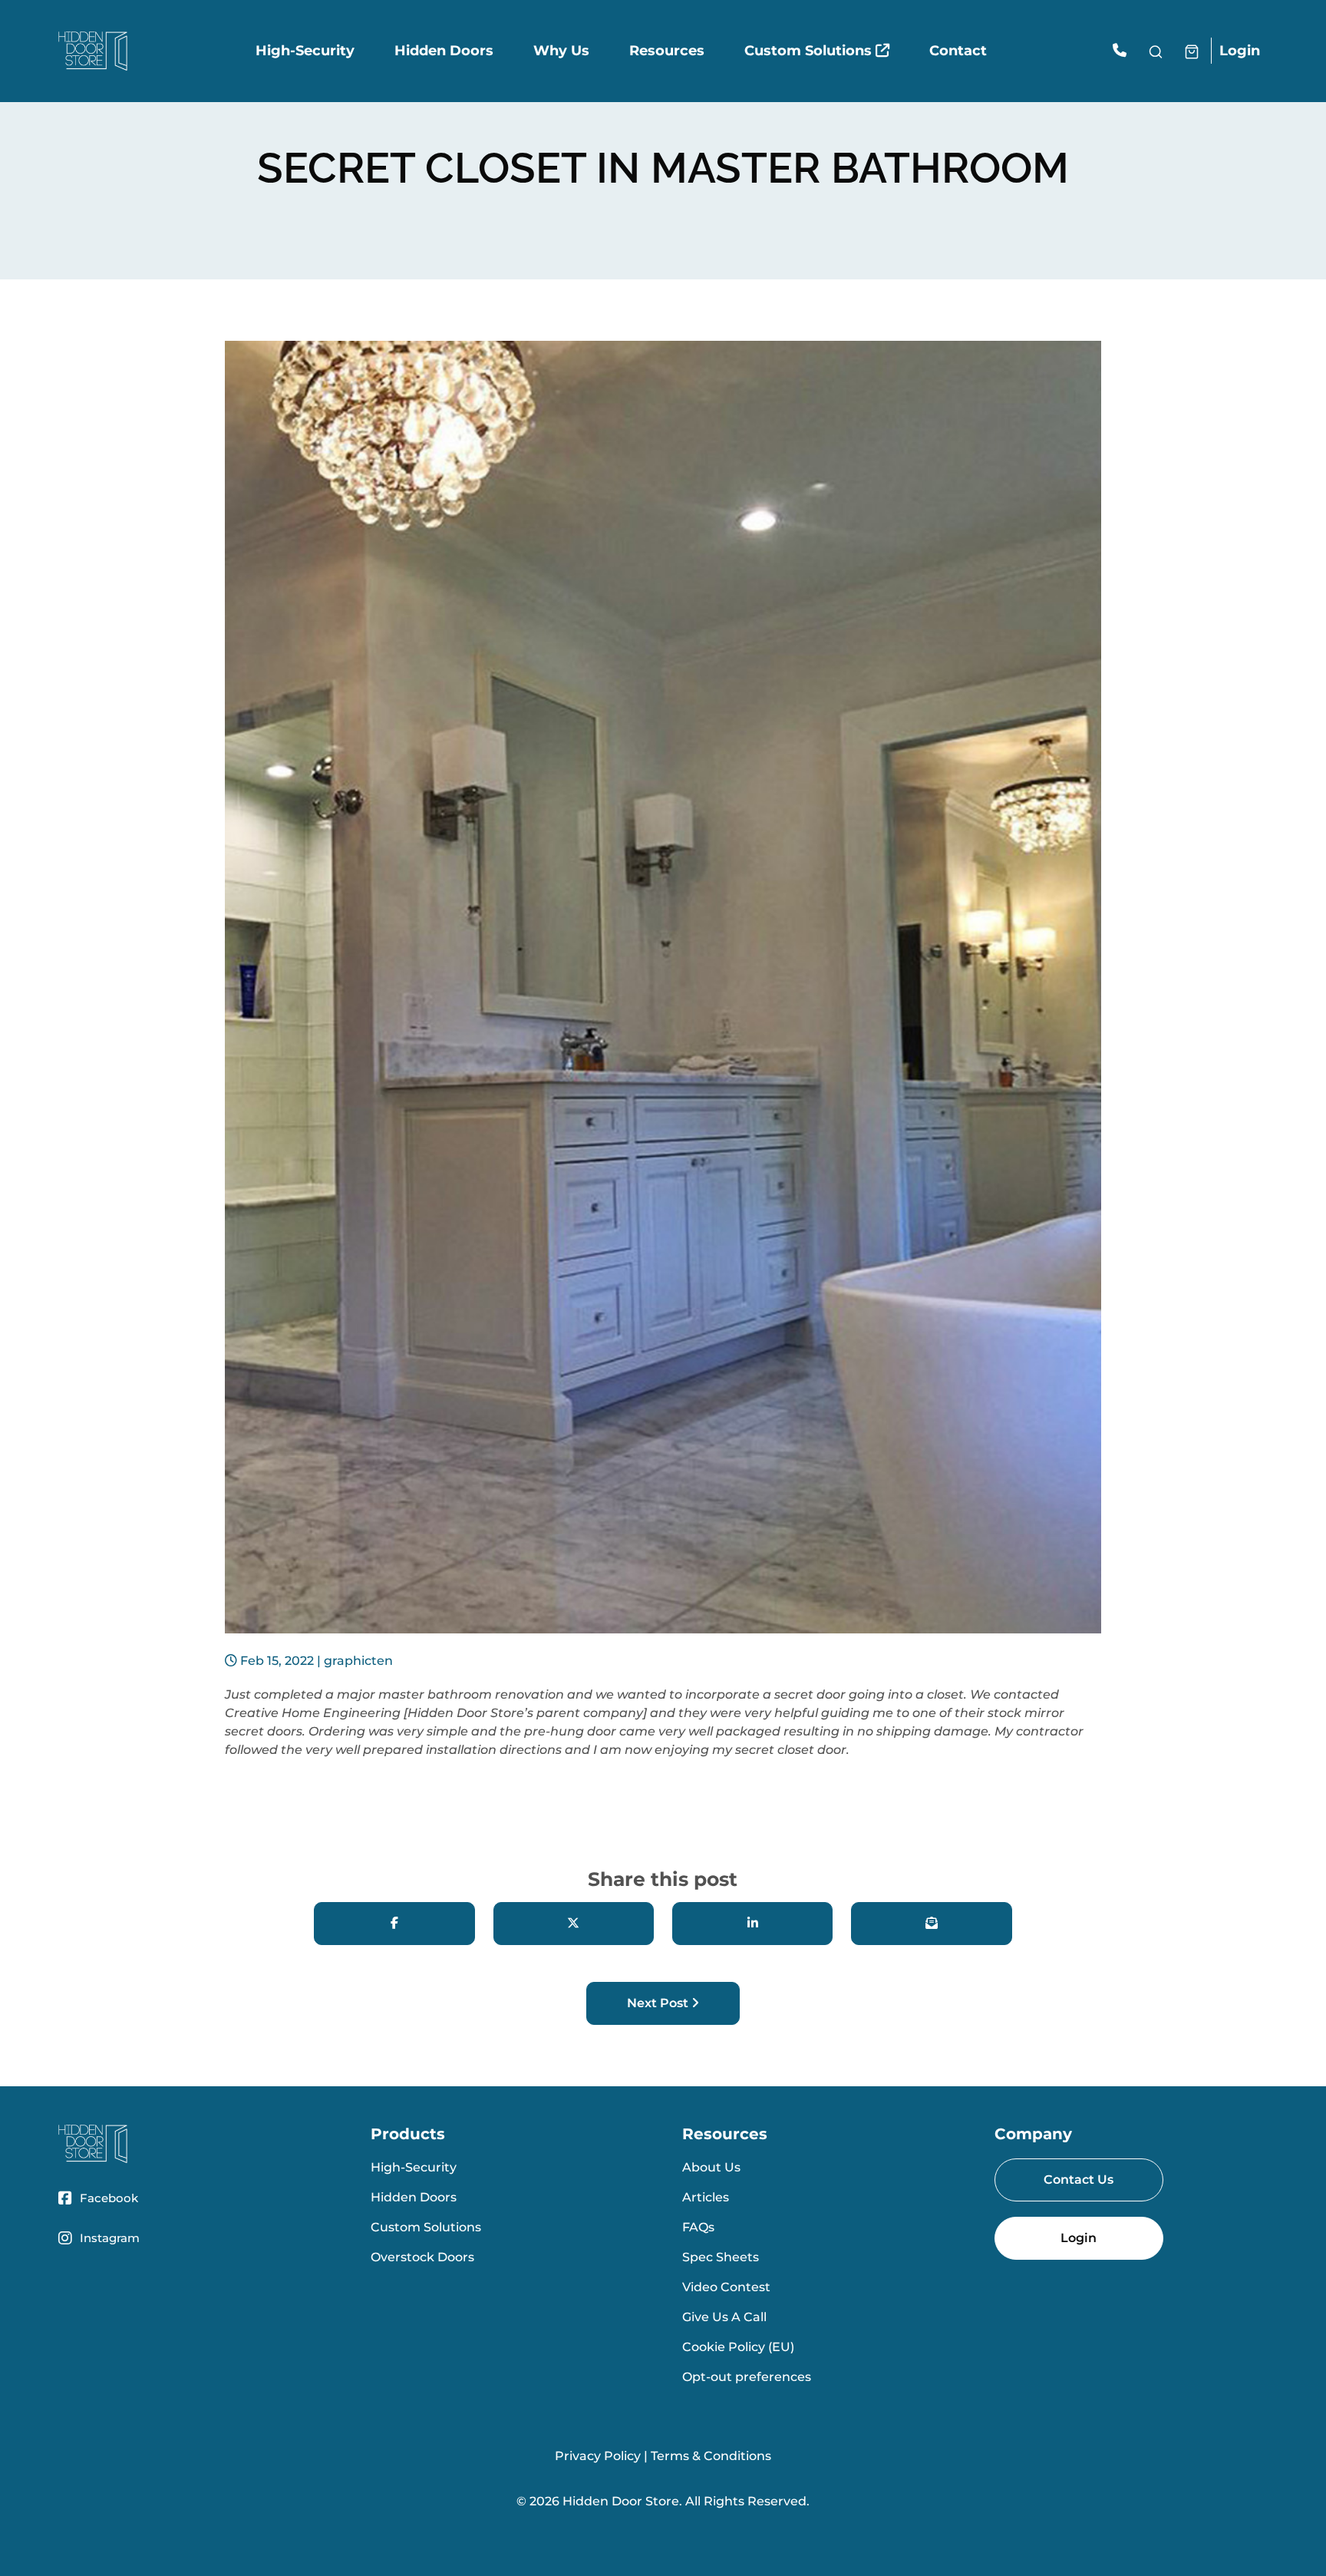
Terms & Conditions (711, 2456)
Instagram (110, 2238)
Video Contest (726, 2287)
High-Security (305, 51)
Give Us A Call (724, 2317)
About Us (711, 2167)
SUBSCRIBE (860, 2553)
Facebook (109, 2198)
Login (1240, 51)
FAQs (698, 2227)
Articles (706, 2197)
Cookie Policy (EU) (738, 2347)
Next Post (659, 2003)
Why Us (561, 51)
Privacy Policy (598, 2456)
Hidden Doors (444, 51)
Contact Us (1079, 2180)
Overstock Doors (422, 2257)
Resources (667, 51)
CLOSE (1304, 2516)
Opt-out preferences (747, 2377)
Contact (958, 51)
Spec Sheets (721, 2257)
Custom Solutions (810, 51)
